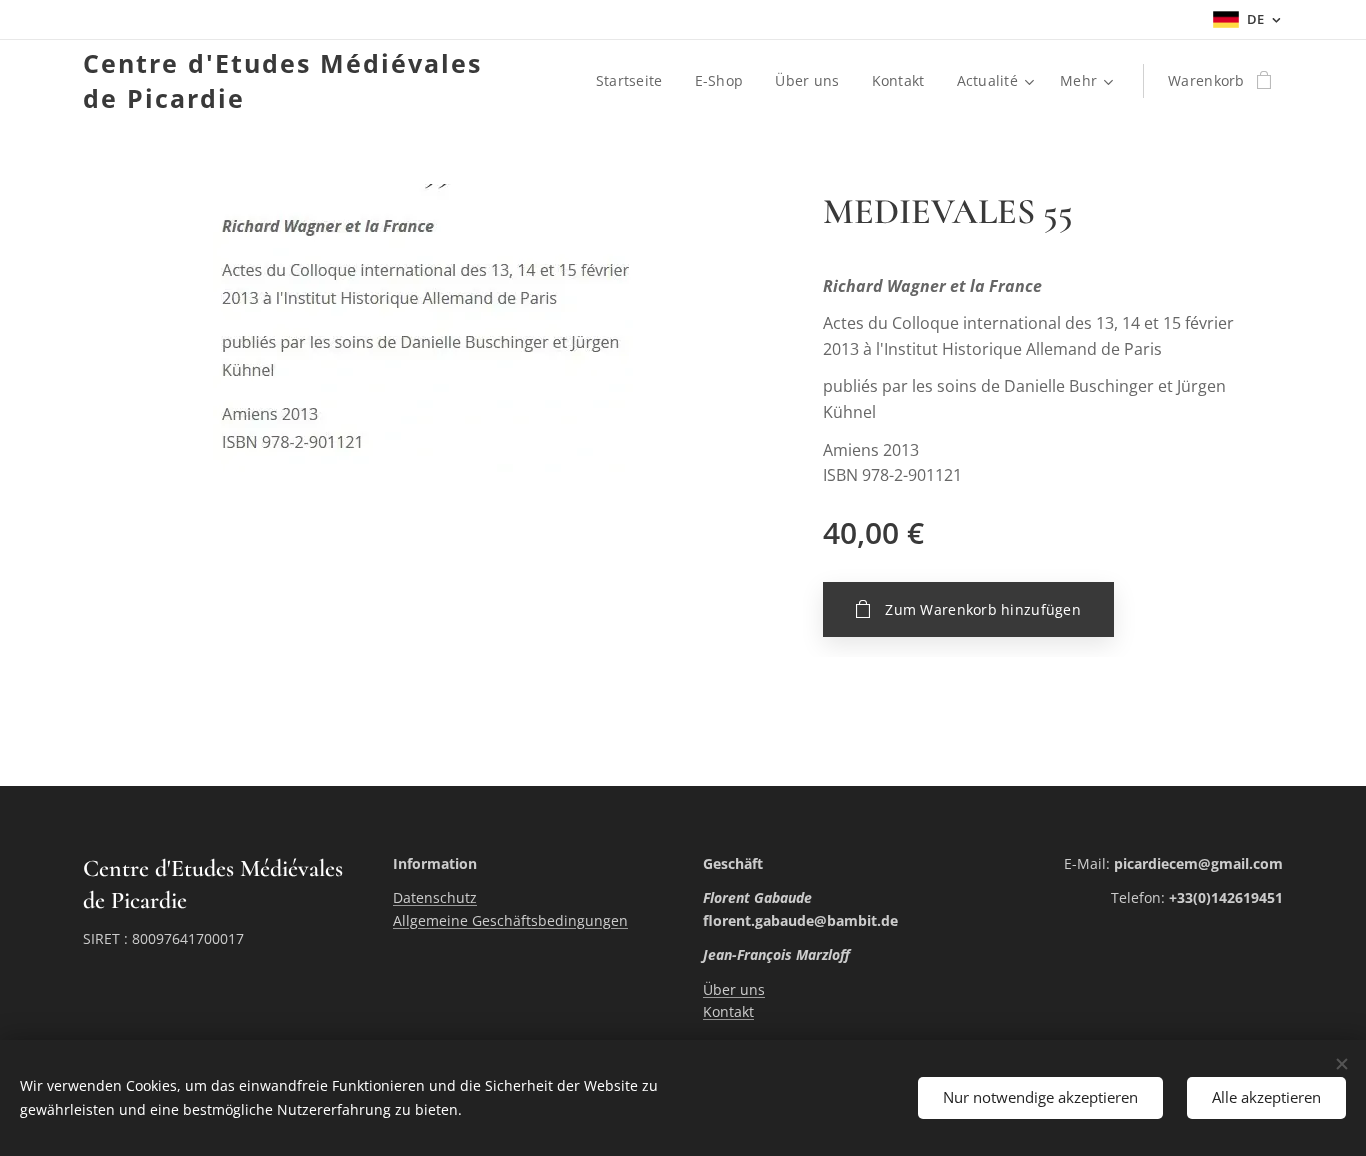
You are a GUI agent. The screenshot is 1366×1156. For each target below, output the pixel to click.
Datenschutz (435, 897)
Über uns (734, 989)
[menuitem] (635, 81)
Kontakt (728, 1011)
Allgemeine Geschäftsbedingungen (510, 920)
